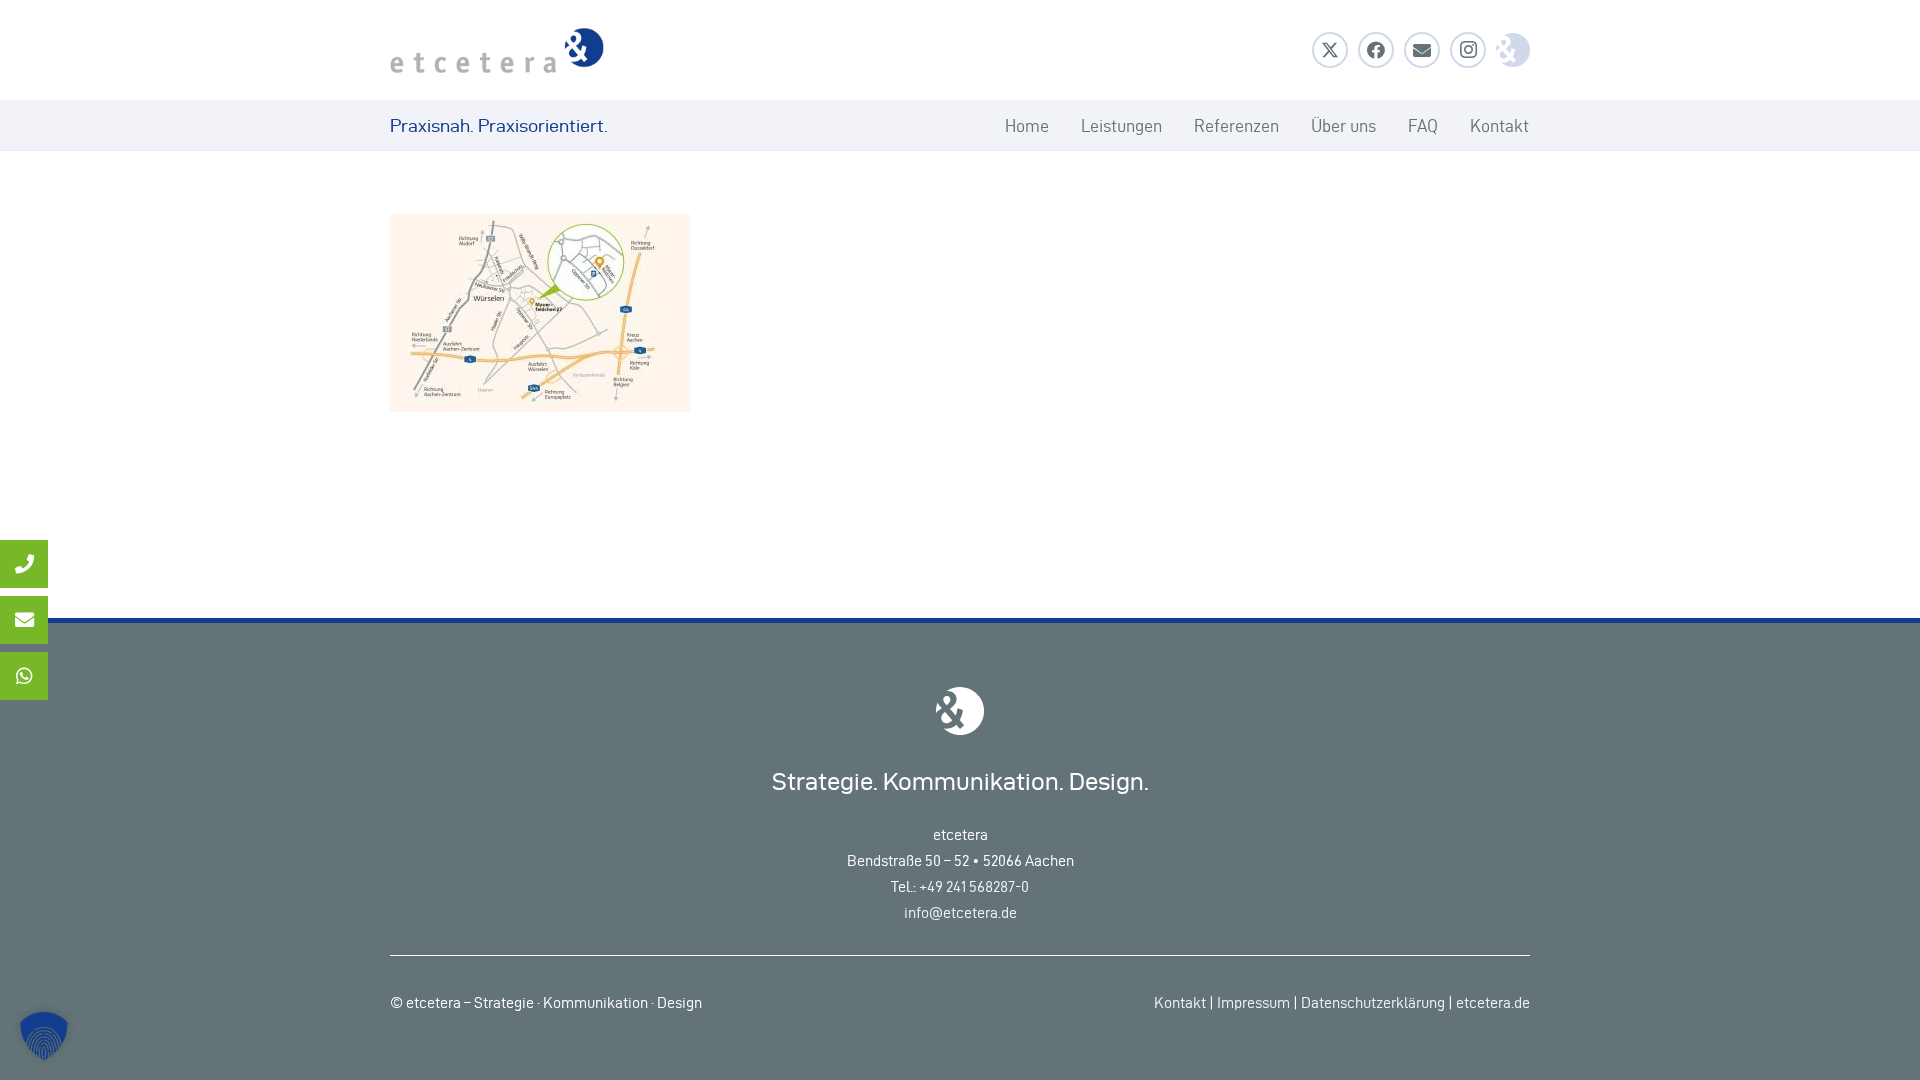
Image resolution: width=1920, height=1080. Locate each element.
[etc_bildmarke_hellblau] (1513, 50)
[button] (44, 1036)
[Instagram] (1468, 50)
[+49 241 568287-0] (24, 564)
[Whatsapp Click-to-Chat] (24, 676)
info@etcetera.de (960, 912)
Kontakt (1180, 1002)
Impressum (1253, 1002)
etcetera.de (1493, 1002)
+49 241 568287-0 (974, 886)
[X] (1330, 50)
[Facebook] (1376, 50)
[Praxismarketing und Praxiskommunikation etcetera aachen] (497, 50)
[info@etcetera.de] (24, 620)
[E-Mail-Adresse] (1422, 50)
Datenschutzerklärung (1373, 1002)
